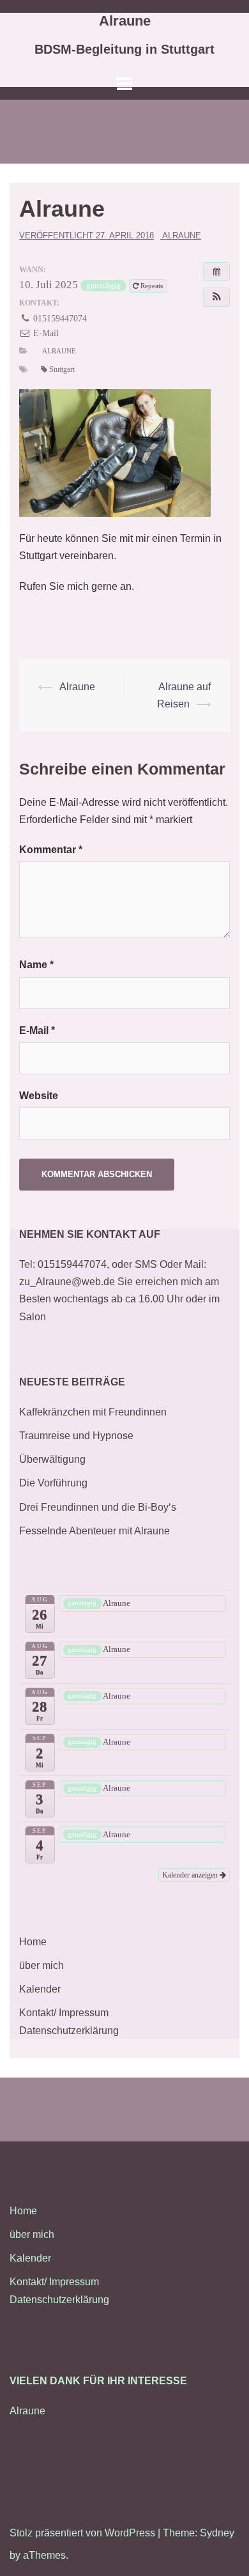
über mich (41, 1965)
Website (39, 1096)
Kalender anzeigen (191, 1875)
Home (33, 1942)
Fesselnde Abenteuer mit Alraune (94, 1531)
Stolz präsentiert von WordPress (82, 2533)
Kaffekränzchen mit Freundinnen (93, 1412)
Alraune (125, 21)
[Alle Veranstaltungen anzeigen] (216, 272)
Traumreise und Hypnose (76, 1436)
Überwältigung (52, 1459)
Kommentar (51, 850)
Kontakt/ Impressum (64, 2013)
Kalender (40, 1989)
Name (36, 965)
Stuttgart (62, 369)
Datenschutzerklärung (69, 2031)
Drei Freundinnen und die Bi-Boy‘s (98, 1507)
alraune (182, 235)
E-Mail (45, 333)
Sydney (217, 2533)
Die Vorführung (53, 1483)
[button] (216, 297)
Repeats (152, 286)
